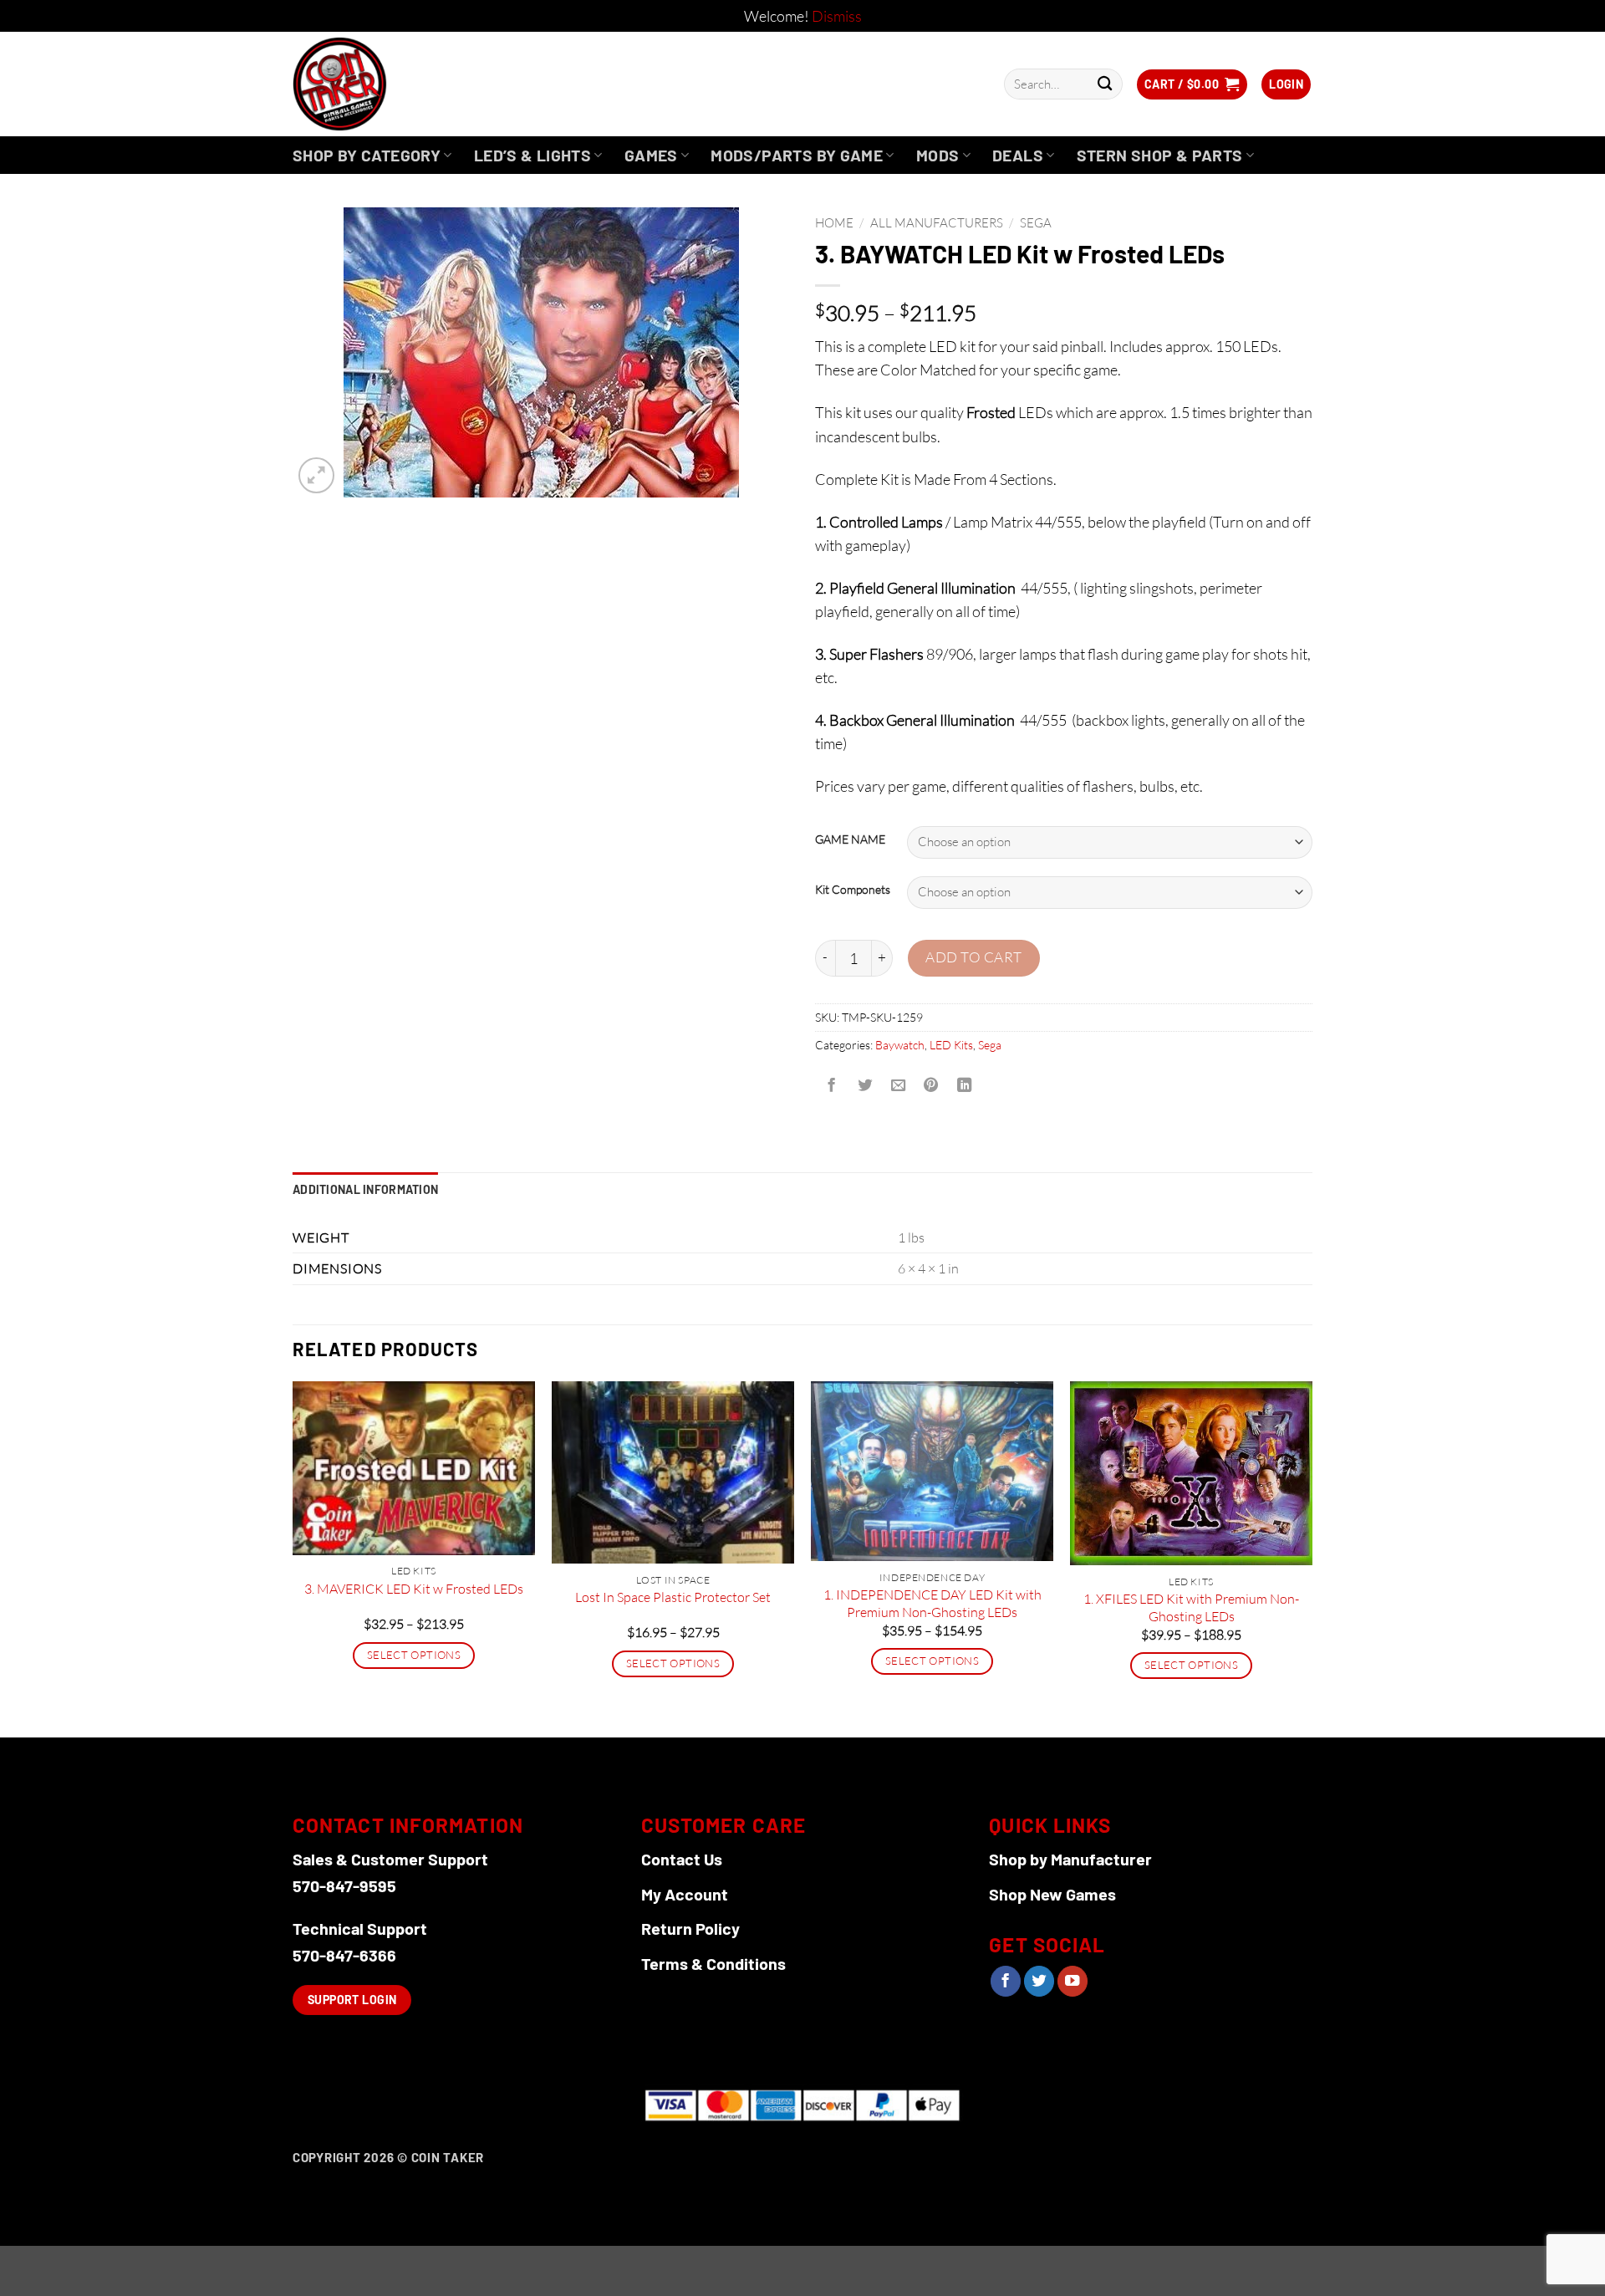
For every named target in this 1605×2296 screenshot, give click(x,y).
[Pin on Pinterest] (931, 1086)
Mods (938, 155)
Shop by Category (367, 155)
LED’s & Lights (532, 155)
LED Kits (951, 1045)
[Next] (1312, 1557)
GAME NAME (850, 840)
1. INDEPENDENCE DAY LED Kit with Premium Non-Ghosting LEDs (932, 1603)
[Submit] (1105, 84)
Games (651, 155)
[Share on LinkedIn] (965, 1086)
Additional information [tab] (365, 1189)
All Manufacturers (937, 223)
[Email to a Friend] (898, 1086)
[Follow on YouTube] (1073, 1981)
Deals (1018, 155)
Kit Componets (853, 890)
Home (834, 223)
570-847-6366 (344, 1955)
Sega (1036, 223)
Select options (414, 1655)
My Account (685, 1894)
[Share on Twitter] (864, 1086)
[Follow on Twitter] (1039, 1981)
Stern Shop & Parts (1160, 155)
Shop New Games (1052, 1894)
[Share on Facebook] (832, 1086)
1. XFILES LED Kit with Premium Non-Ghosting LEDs (1191, 1607)
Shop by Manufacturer (1070, 1859)
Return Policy (690, 1928)
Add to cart (974, 957)
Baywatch (900, 1045)
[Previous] (293, 1557)
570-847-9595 (344, 1885)
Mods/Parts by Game (797, 155)
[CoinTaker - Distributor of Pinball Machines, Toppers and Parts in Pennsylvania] (385, 84)
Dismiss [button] (837, 16)
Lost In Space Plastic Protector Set (673, 1597)
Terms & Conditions (713, 1963)
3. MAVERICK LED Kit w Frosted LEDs (414, 1589)
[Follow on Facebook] (1006, 1981)
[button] (1192, 84)
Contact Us (682, 1859)
